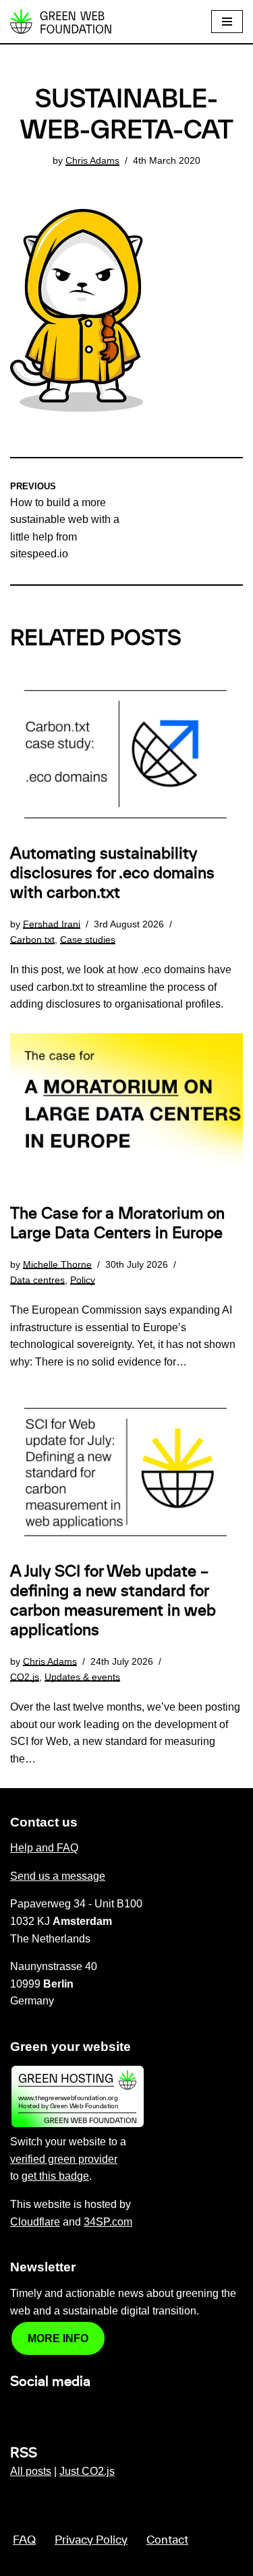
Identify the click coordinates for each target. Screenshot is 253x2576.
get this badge (55, 2176)
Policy (83, 1280)
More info (58, 2338)
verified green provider (64, 2159)
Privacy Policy (91, 2540)
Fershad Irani (52, 924)
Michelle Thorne (57, 1264)
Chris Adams (92, 160)
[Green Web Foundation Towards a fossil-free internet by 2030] (61, 22)
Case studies (88, 940)
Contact (167, 2540)
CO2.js (25, 1677)
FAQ (24, 2540)
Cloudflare (35, 2222)
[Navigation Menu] (227, 22)
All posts (31, 2471)
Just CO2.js (87, 2471)
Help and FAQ (44, 1848)
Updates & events (82, 1677)
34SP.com (108, 2222)
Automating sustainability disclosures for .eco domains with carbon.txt (112, 873)
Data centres (37, 1280)
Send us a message (58, 1876)
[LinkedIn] (18, 2411)
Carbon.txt (32, 940)
